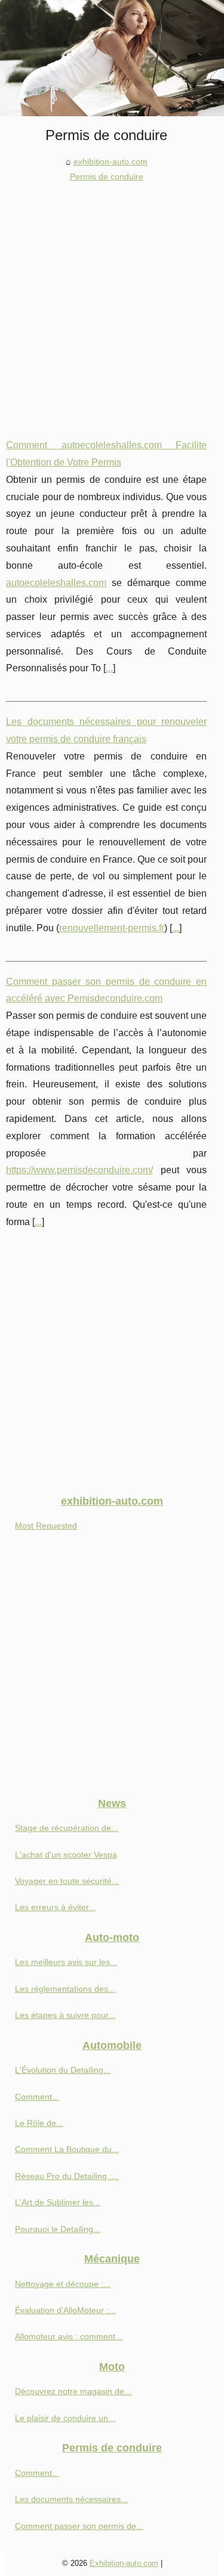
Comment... (37, 2097)
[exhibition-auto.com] (112, 58)
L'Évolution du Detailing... (63, 2070)
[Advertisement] (112, 301)
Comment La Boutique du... (67, 2149)
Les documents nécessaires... (71, 2499)
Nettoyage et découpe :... (63, 2284)
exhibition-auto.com (111, 162)
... (109, 668)
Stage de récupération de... (67, 1828)
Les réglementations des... (65, 1989)
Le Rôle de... (39, 2123)
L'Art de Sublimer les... (58, 2202)
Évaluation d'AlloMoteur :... (65, 2310)
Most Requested (46, 1526)
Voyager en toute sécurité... (67, 1881)
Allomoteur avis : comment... (69, 2336)
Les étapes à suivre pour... (65, 2015)
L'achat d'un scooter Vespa (66, 1855)
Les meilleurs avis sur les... (66, 1962)
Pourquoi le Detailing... (58, 2229)
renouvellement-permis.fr (112, 928)
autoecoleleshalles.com (56, 583)
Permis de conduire (107, 176)
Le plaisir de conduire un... (65, 2418)
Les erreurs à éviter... (55, 1907)
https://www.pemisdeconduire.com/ (79, 1170)
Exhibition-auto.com (124, 2563)
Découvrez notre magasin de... (73, 2391)
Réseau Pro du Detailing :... (67, 2176)
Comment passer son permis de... (79, 2526)
